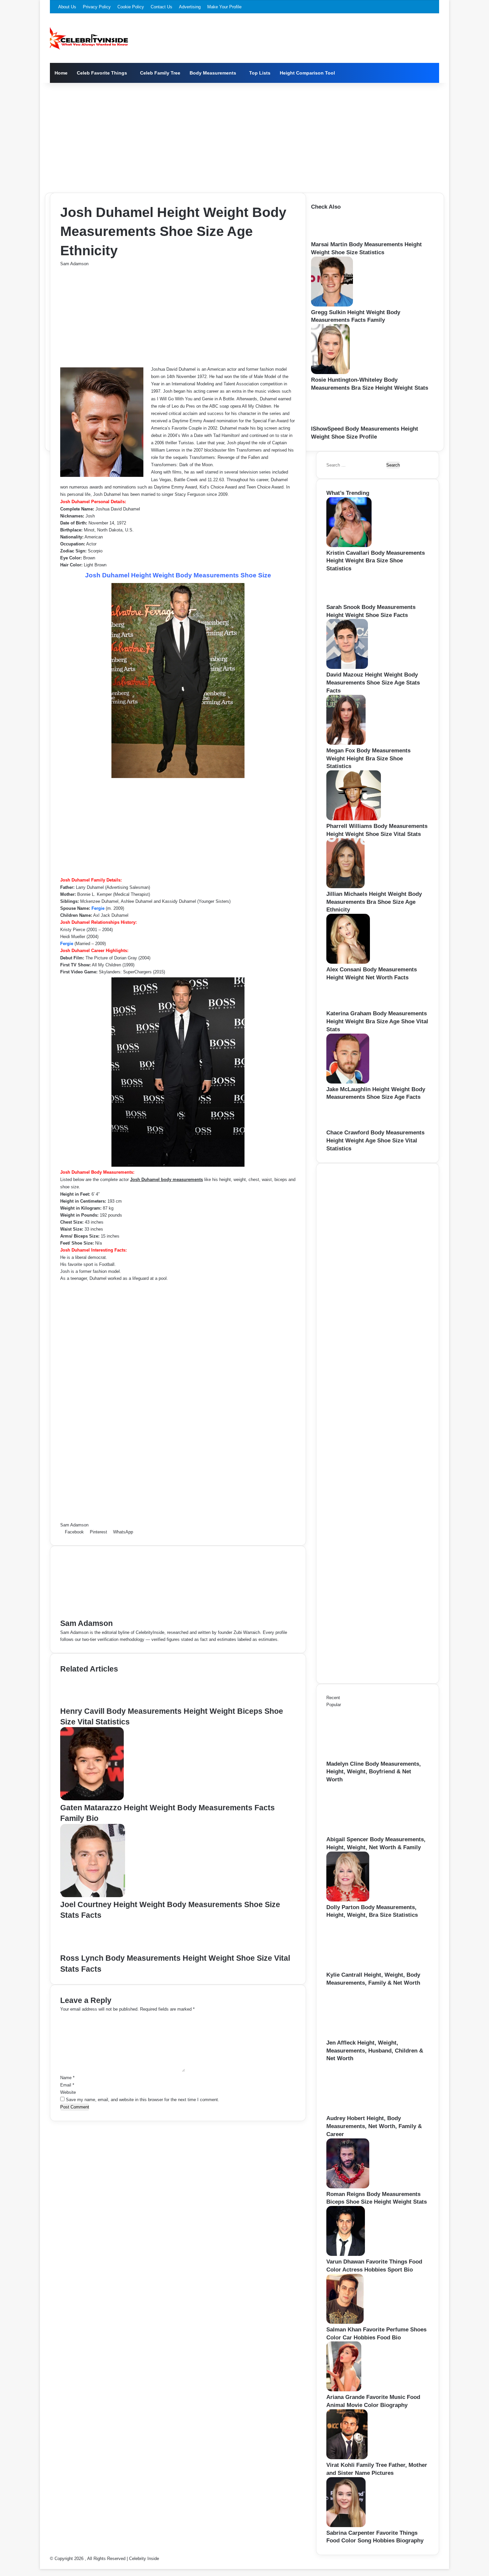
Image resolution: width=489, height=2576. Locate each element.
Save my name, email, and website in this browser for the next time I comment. (143, 2100)
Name (67, 2078)
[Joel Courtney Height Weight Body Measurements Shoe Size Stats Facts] (93, 1896)
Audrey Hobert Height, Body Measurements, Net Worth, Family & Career (374, 2126)
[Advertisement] (244, 136)
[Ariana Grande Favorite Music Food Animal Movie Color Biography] (344, 2390)
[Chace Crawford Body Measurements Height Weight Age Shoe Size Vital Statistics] (345, 1125)
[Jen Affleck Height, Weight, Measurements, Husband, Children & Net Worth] (363, 2035)
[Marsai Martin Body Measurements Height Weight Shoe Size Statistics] (331, 237)
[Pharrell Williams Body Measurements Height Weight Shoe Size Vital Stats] (354, 819)
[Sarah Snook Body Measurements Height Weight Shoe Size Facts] (347, 600)
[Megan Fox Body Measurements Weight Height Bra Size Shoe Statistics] (346, 743)
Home (61, 73)
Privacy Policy (97, 7)
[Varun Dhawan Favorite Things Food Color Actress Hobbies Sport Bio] (346, 2254)
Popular (334, 1705)
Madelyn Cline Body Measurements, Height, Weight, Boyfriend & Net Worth (374, 1772)
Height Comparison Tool (307, 73)
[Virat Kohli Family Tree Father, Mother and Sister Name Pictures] (347, 2458)
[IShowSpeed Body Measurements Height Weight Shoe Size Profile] (334, 421)
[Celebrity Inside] (89, 38)
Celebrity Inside (144, 2559)
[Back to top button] (42, 2566)
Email (67, 2085)
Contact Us (162, 7)
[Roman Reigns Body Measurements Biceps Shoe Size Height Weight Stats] (348, 2187)
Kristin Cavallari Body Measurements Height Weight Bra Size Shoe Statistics (376, 561)
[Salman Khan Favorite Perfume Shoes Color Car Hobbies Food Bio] (345, 2322)
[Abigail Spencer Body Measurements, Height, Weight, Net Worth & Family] (363, 1832)
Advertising (190, 7)
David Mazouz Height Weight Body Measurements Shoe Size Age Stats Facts (373, 683)
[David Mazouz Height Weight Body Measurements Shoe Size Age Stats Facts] (347, 667)
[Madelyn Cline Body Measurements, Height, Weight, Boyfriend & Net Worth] (363, 1757)
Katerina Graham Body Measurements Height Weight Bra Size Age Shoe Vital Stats (377, 1021)
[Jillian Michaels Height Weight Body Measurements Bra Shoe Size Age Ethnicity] (345, 887)
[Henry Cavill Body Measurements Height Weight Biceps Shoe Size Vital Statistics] (86, 1702)
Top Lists (260, 73)
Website (68, 2092)
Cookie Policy (131, 7)
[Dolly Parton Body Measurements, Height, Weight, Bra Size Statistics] (348, 1900)
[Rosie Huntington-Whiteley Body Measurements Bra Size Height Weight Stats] (330, 373)
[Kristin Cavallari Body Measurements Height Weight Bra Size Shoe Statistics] (349, 546)
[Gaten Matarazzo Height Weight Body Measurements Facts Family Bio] (92, 1799)
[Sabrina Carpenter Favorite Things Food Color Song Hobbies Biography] (346, 2526)
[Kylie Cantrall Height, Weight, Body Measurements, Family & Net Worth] (363, 1968)
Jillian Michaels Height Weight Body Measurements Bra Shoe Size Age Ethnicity (374, 902)
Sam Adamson (74, 264)
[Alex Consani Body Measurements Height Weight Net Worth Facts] (348, 962)
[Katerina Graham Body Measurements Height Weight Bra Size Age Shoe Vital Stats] (345, 1006)
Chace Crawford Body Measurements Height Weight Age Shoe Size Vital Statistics (375, 1141)
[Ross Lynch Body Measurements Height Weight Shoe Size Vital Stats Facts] (87, 1949)
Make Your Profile (224, 7)
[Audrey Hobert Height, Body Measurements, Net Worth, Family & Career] (363, 2111)
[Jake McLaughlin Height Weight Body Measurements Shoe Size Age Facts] (348, 1082)
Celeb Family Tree (160, 73)
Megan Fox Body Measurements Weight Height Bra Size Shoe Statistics (368, 759)
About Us (67, 7)
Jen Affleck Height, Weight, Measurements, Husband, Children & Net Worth (375, 2051)
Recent (333, 1698)
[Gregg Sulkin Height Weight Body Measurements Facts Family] (332, 305)
